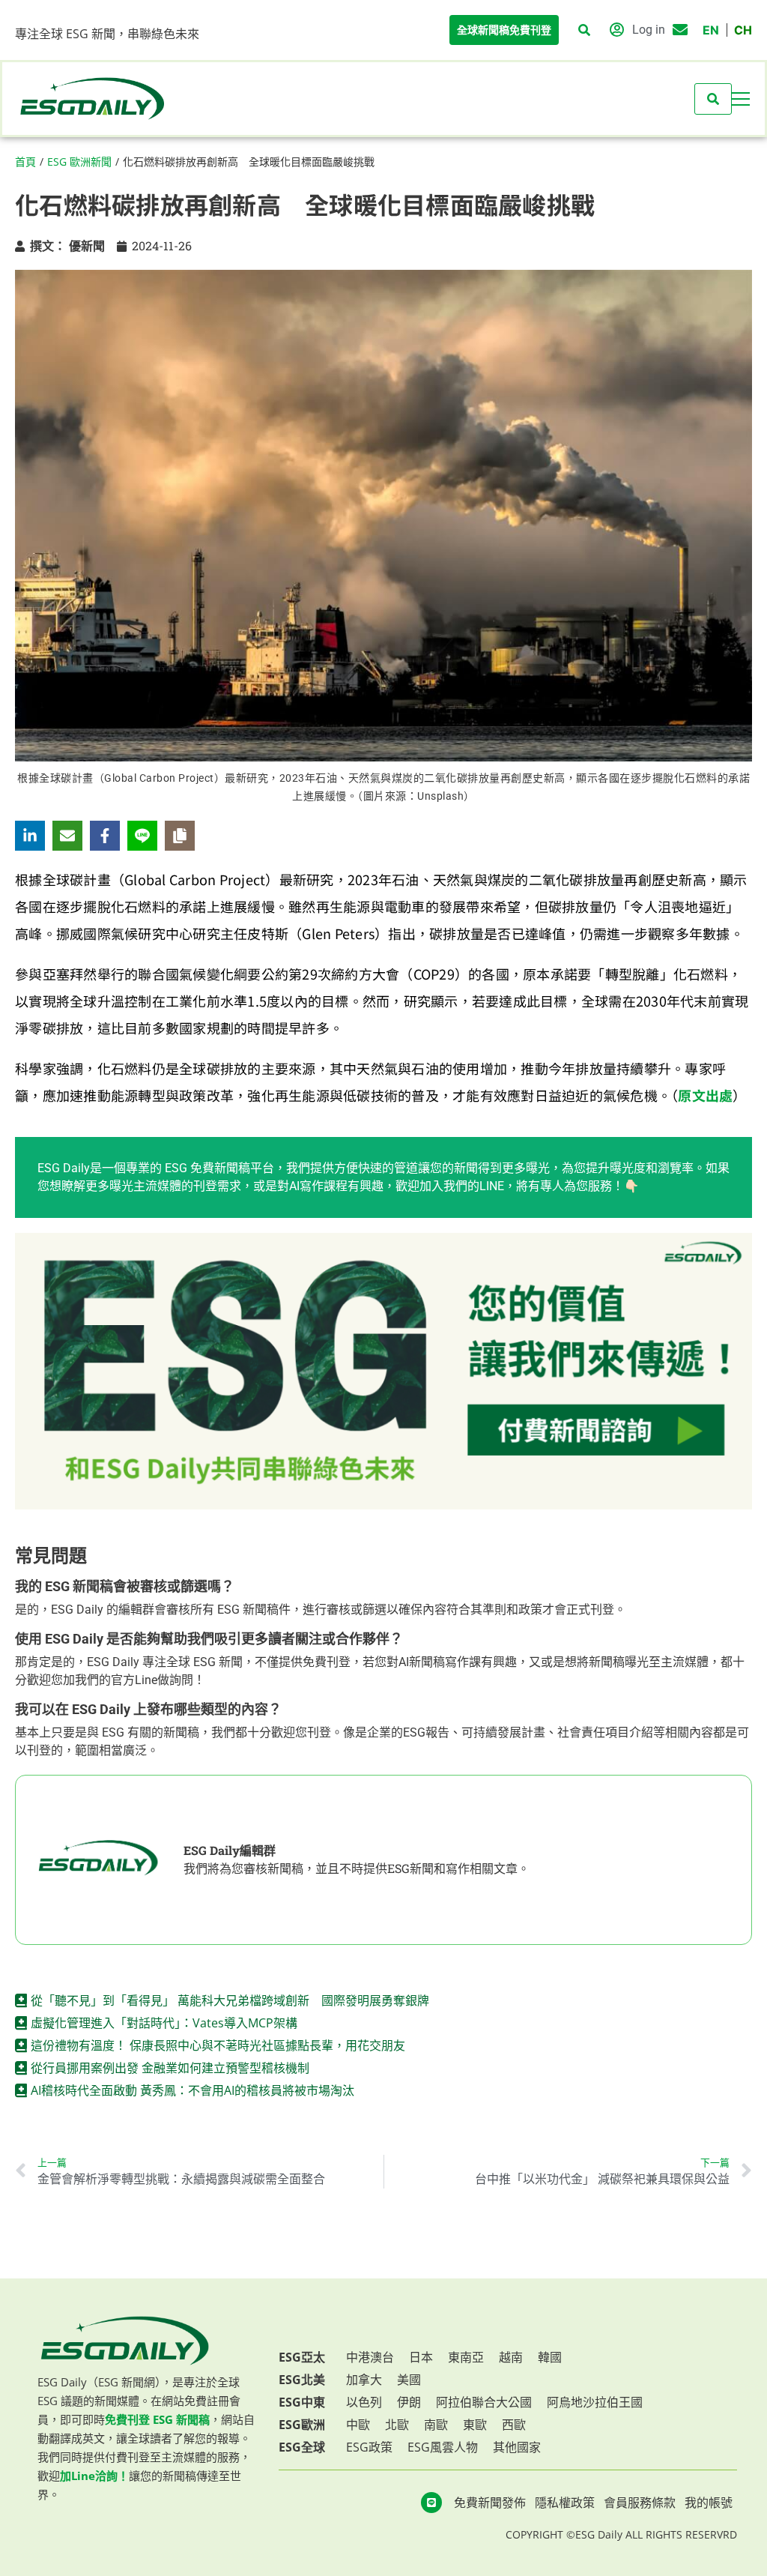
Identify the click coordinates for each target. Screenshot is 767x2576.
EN (711, 30)
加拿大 (364, 2380)
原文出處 (705, 1095)
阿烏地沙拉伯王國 (595, 2402)
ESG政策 (369, 2447)
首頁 (25, 162)
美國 (409, 2380)
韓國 (550, 2357)
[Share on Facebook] (105, 836)
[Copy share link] (180, 836)
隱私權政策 (565, 2503)
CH (743, 30)
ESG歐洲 (302, 2425)
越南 (511, 2357)
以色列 (364, 2402)
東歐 (475, 2425)
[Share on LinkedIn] (30, 836)
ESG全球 (302, 2447)
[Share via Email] (67, 836)
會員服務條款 (640, 2503)
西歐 (514, 2425)
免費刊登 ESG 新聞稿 (157, 2419)
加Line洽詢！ (94, 2476)
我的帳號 (709, 2503)
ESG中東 (302, 2402)
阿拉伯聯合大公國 (484, 2402)
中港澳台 (370, 2357)
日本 (421, 2357)
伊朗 (409, 2402)
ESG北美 (302, 2380)
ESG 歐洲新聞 (79, 162)
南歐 (436, 2425)
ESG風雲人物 (443, 2447)
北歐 (397, 2425)
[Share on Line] (142, 836)
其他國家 (517, 2447)
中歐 (358, 2425)
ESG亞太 (302, 2357)
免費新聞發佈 (490, 2503)
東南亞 (466, 2357)
